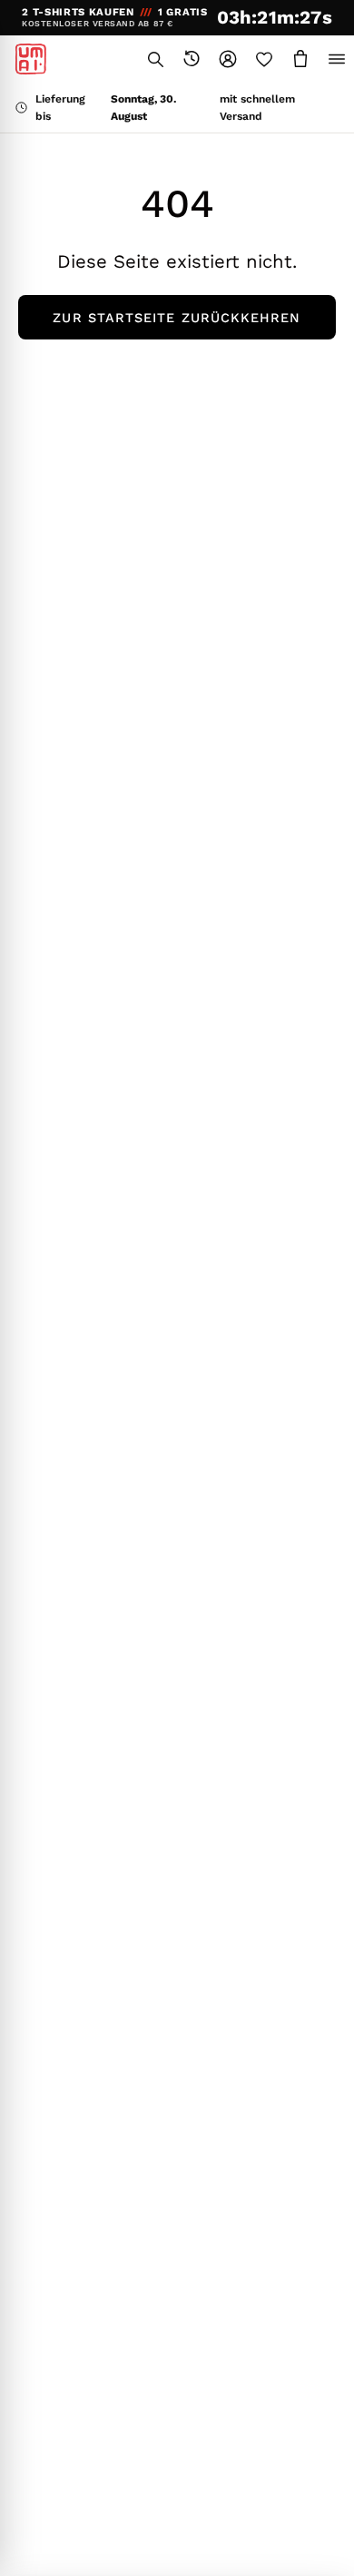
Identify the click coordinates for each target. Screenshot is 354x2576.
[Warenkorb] (300, 59)
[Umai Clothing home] (31, 59)
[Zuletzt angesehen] (192, 59)
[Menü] (337, 59)
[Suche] (155, 59)
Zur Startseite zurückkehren (177, 318)
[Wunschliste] (264, 59)
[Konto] (228, 59)
